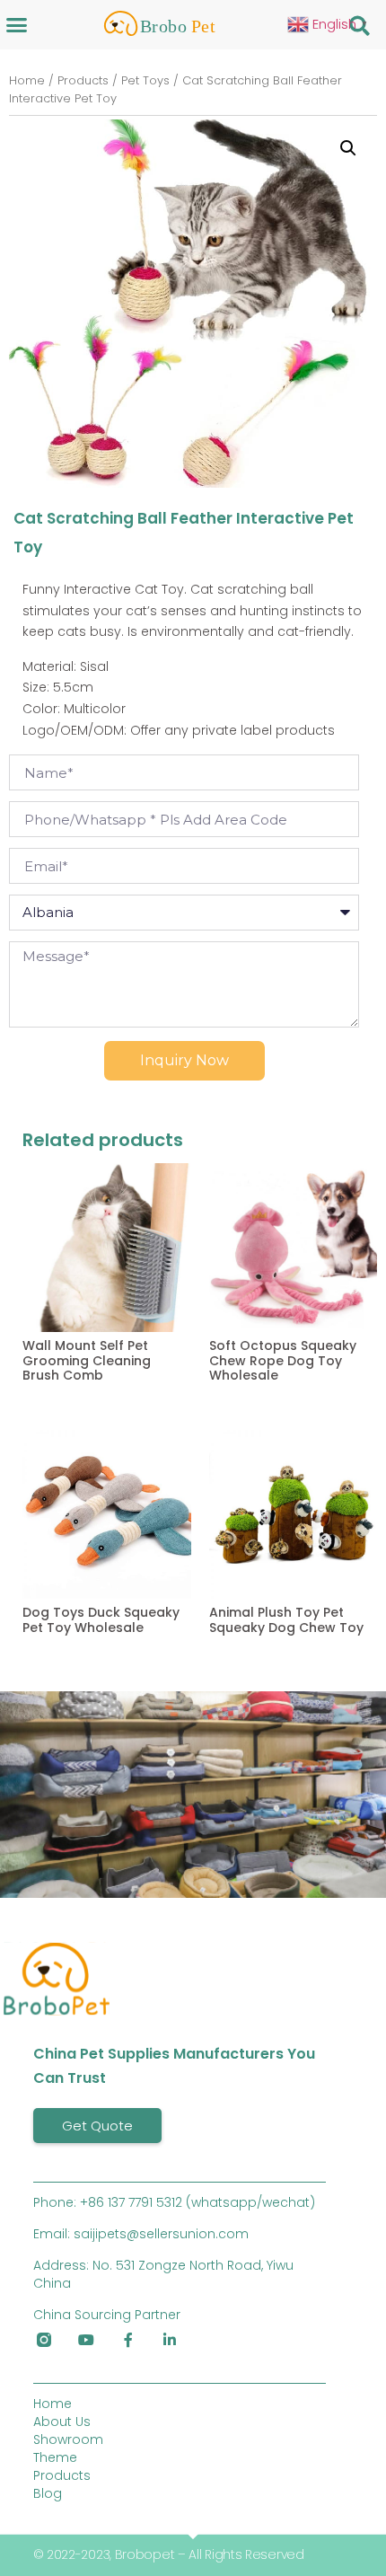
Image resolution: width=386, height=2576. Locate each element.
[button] (17, 24)
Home (27, 80)
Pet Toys (145, 80)
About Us (62, 2422)
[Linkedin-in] (170, 2340)
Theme (55, 2457)
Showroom (68, 2439)
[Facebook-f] (128, 2340)
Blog (48, 2493)
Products (83, 80)
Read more (53, 1416)
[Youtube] (86, 2340)
